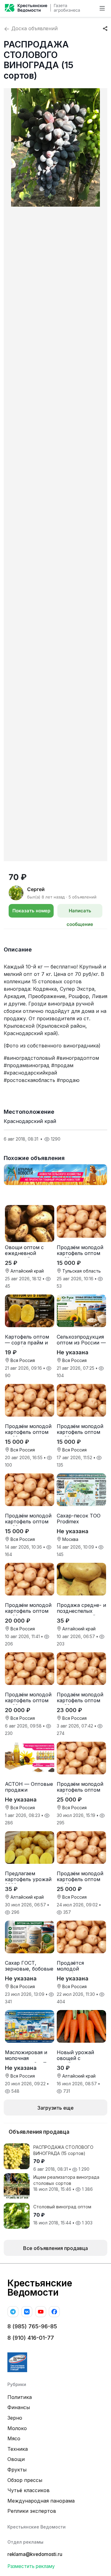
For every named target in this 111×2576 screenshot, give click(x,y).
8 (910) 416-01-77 (31, 2338)
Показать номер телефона (31, 913)
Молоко (17, 2428)
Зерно (15, 2418)
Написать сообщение (80, 913)
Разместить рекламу (31, 2566)
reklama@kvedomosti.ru (35, 2554)
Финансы (19, 2407)
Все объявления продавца (55, 2248)
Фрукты (17, 2470)
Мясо (14, 2438)
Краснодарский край (30, 1121)
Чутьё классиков (29, 2490)
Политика (20, 2397)
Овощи (16, 2459)
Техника (18, 2449)
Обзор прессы (25, 2480)
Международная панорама (41, 2501)
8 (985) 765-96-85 (32, 2326)
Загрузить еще (55, 2108)
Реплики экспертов (32, 2511)
